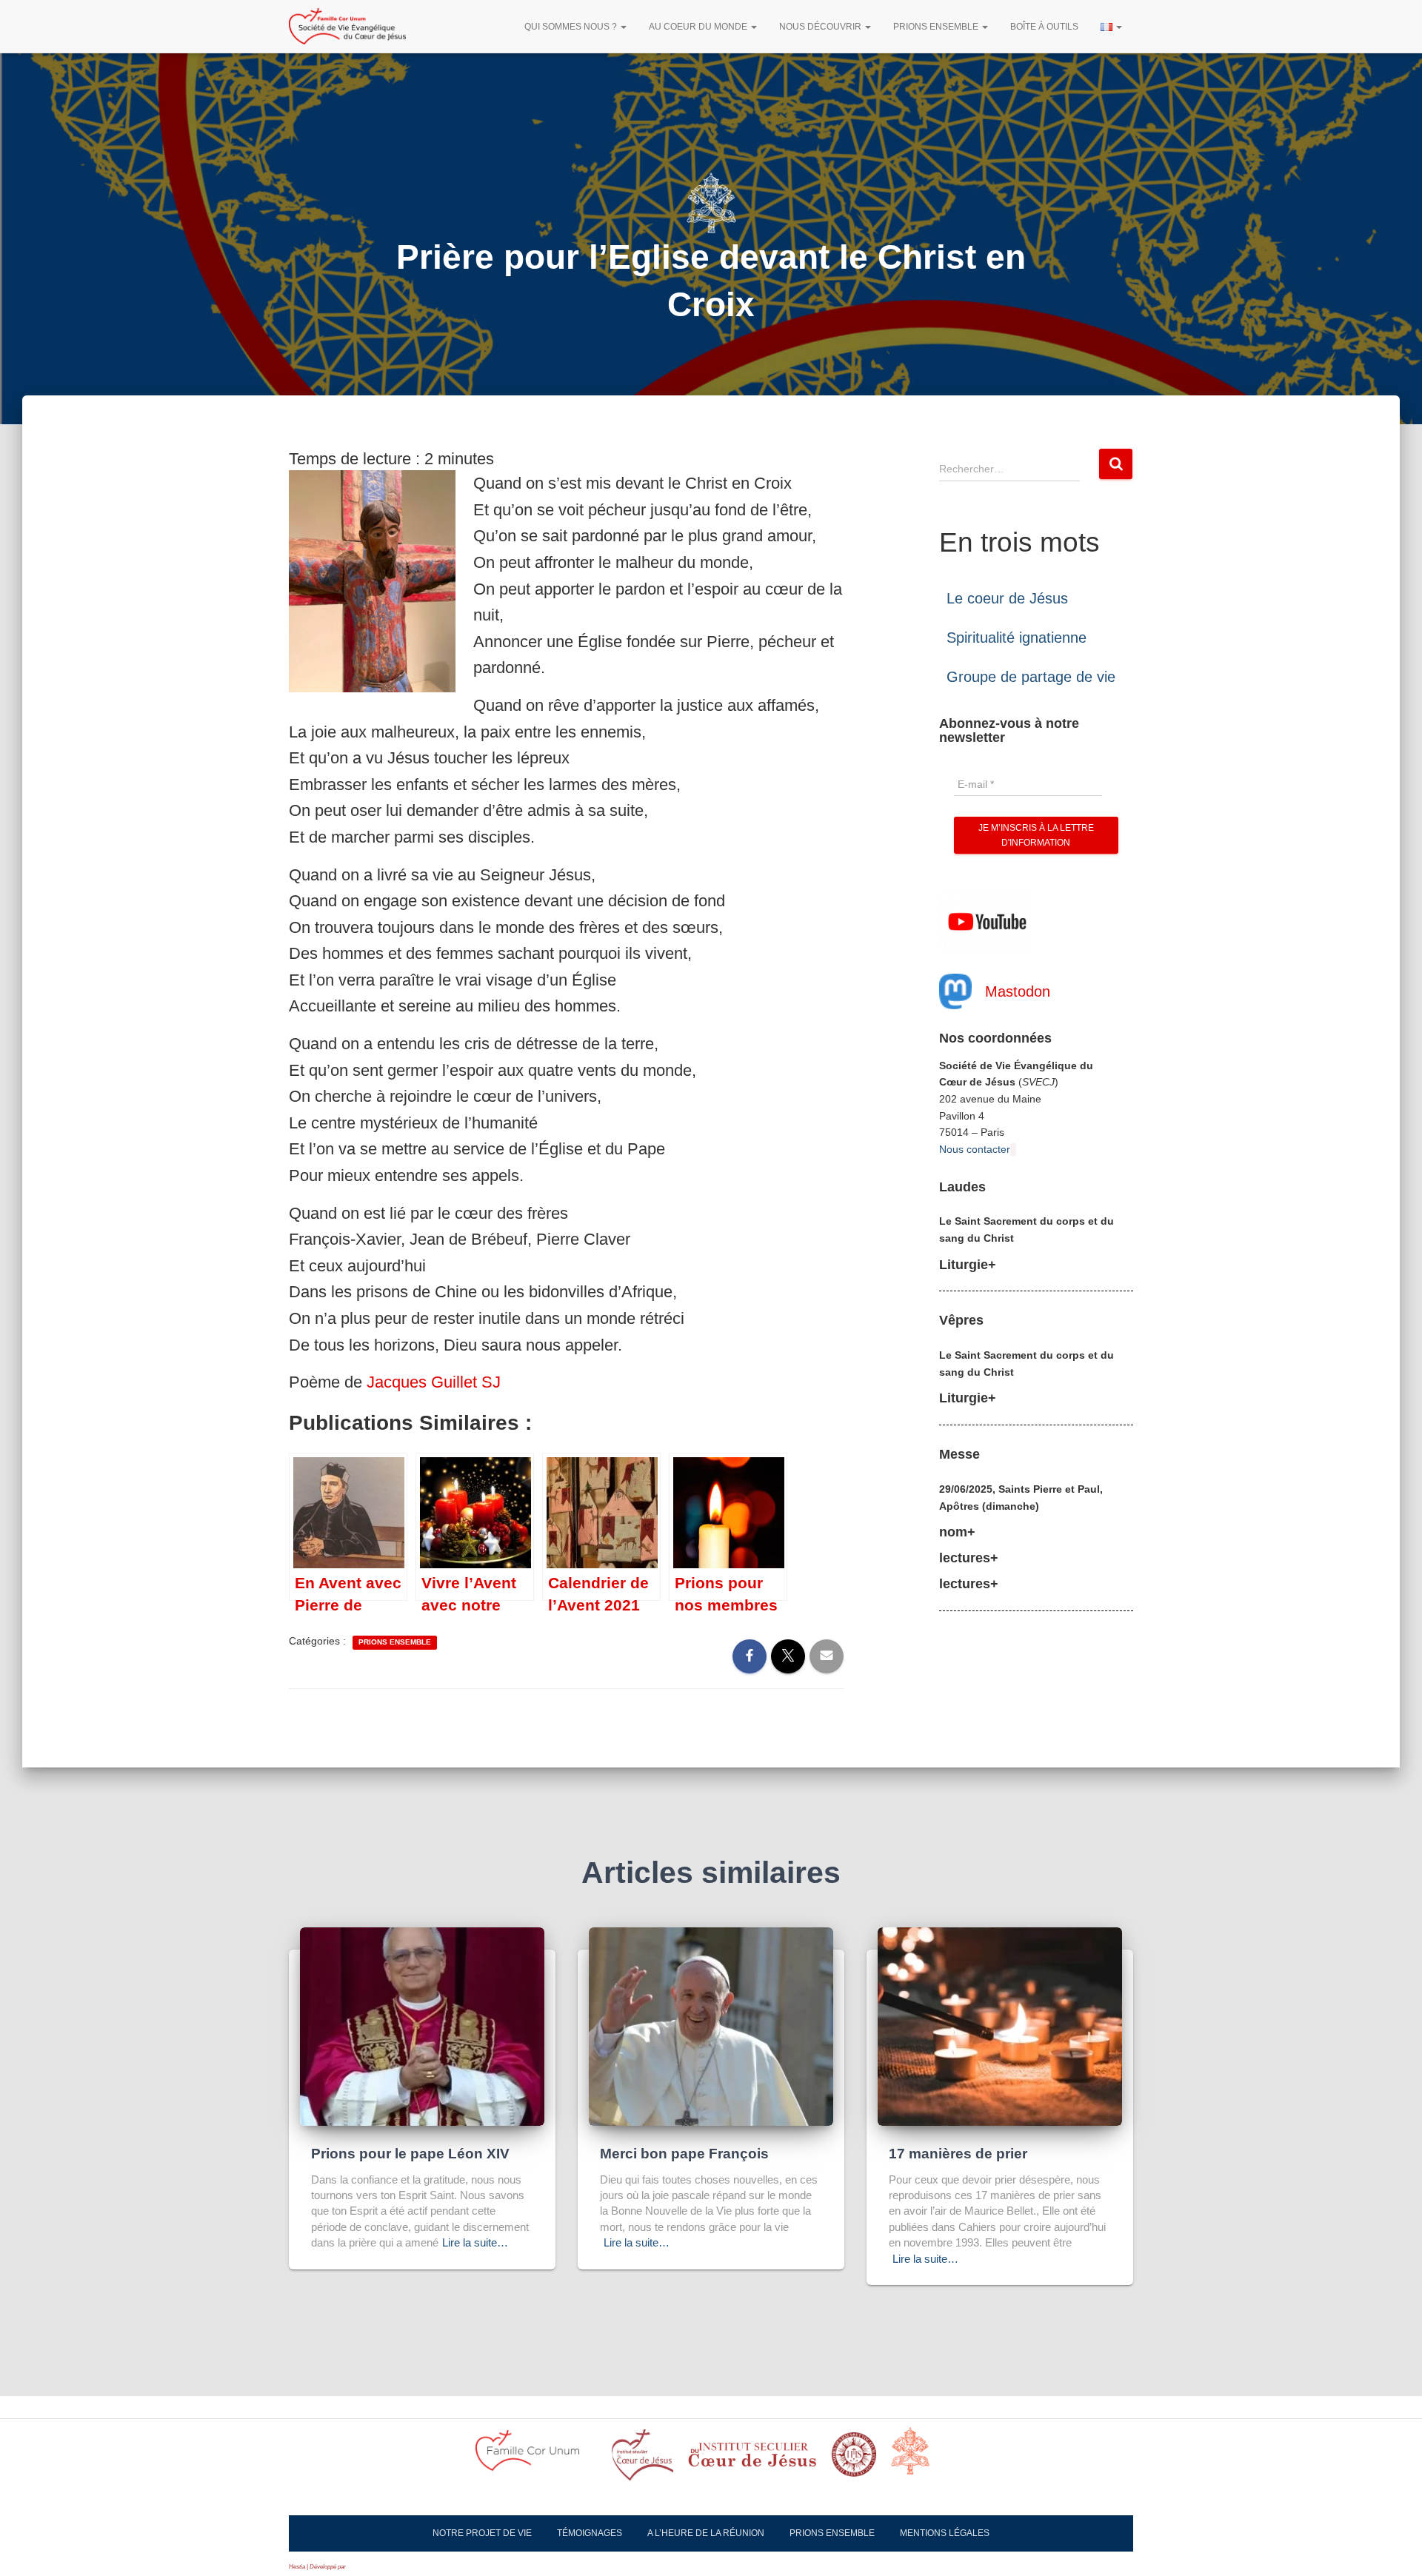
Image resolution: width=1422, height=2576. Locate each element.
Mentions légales (945, 2533)
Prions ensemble (937, 27)
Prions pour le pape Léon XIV (410, 2154)
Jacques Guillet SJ (434, 1382)
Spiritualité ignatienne (1017, 638)
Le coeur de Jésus (1007, 598)
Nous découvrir (821, 27)
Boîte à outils (1044, 27)
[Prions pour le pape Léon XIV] (422, 2025)
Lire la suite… (475, 2242)
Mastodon (1018, 991)
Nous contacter (975, 1149)
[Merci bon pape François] (711, 2025)
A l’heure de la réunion (706, 2533)
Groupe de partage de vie (1031, 677)
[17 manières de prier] (1000, 2025)
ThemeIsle (361, 2567)
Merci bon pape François (684, 2154)
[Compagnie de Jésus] (854, 2459)
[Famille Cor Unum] (536, 2459)
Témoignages (590, 2533)
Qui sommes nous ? (572, 27)
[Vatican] (919, 2459)
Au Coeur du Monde (699, 27)
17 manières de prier (958, 2154)
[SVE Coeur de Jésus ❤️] (347, 27)
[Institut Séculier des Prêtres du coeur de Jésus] (642, 2459)
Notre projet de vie (482, 2533)
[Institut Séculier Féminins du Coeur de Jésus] (752, 2459)
